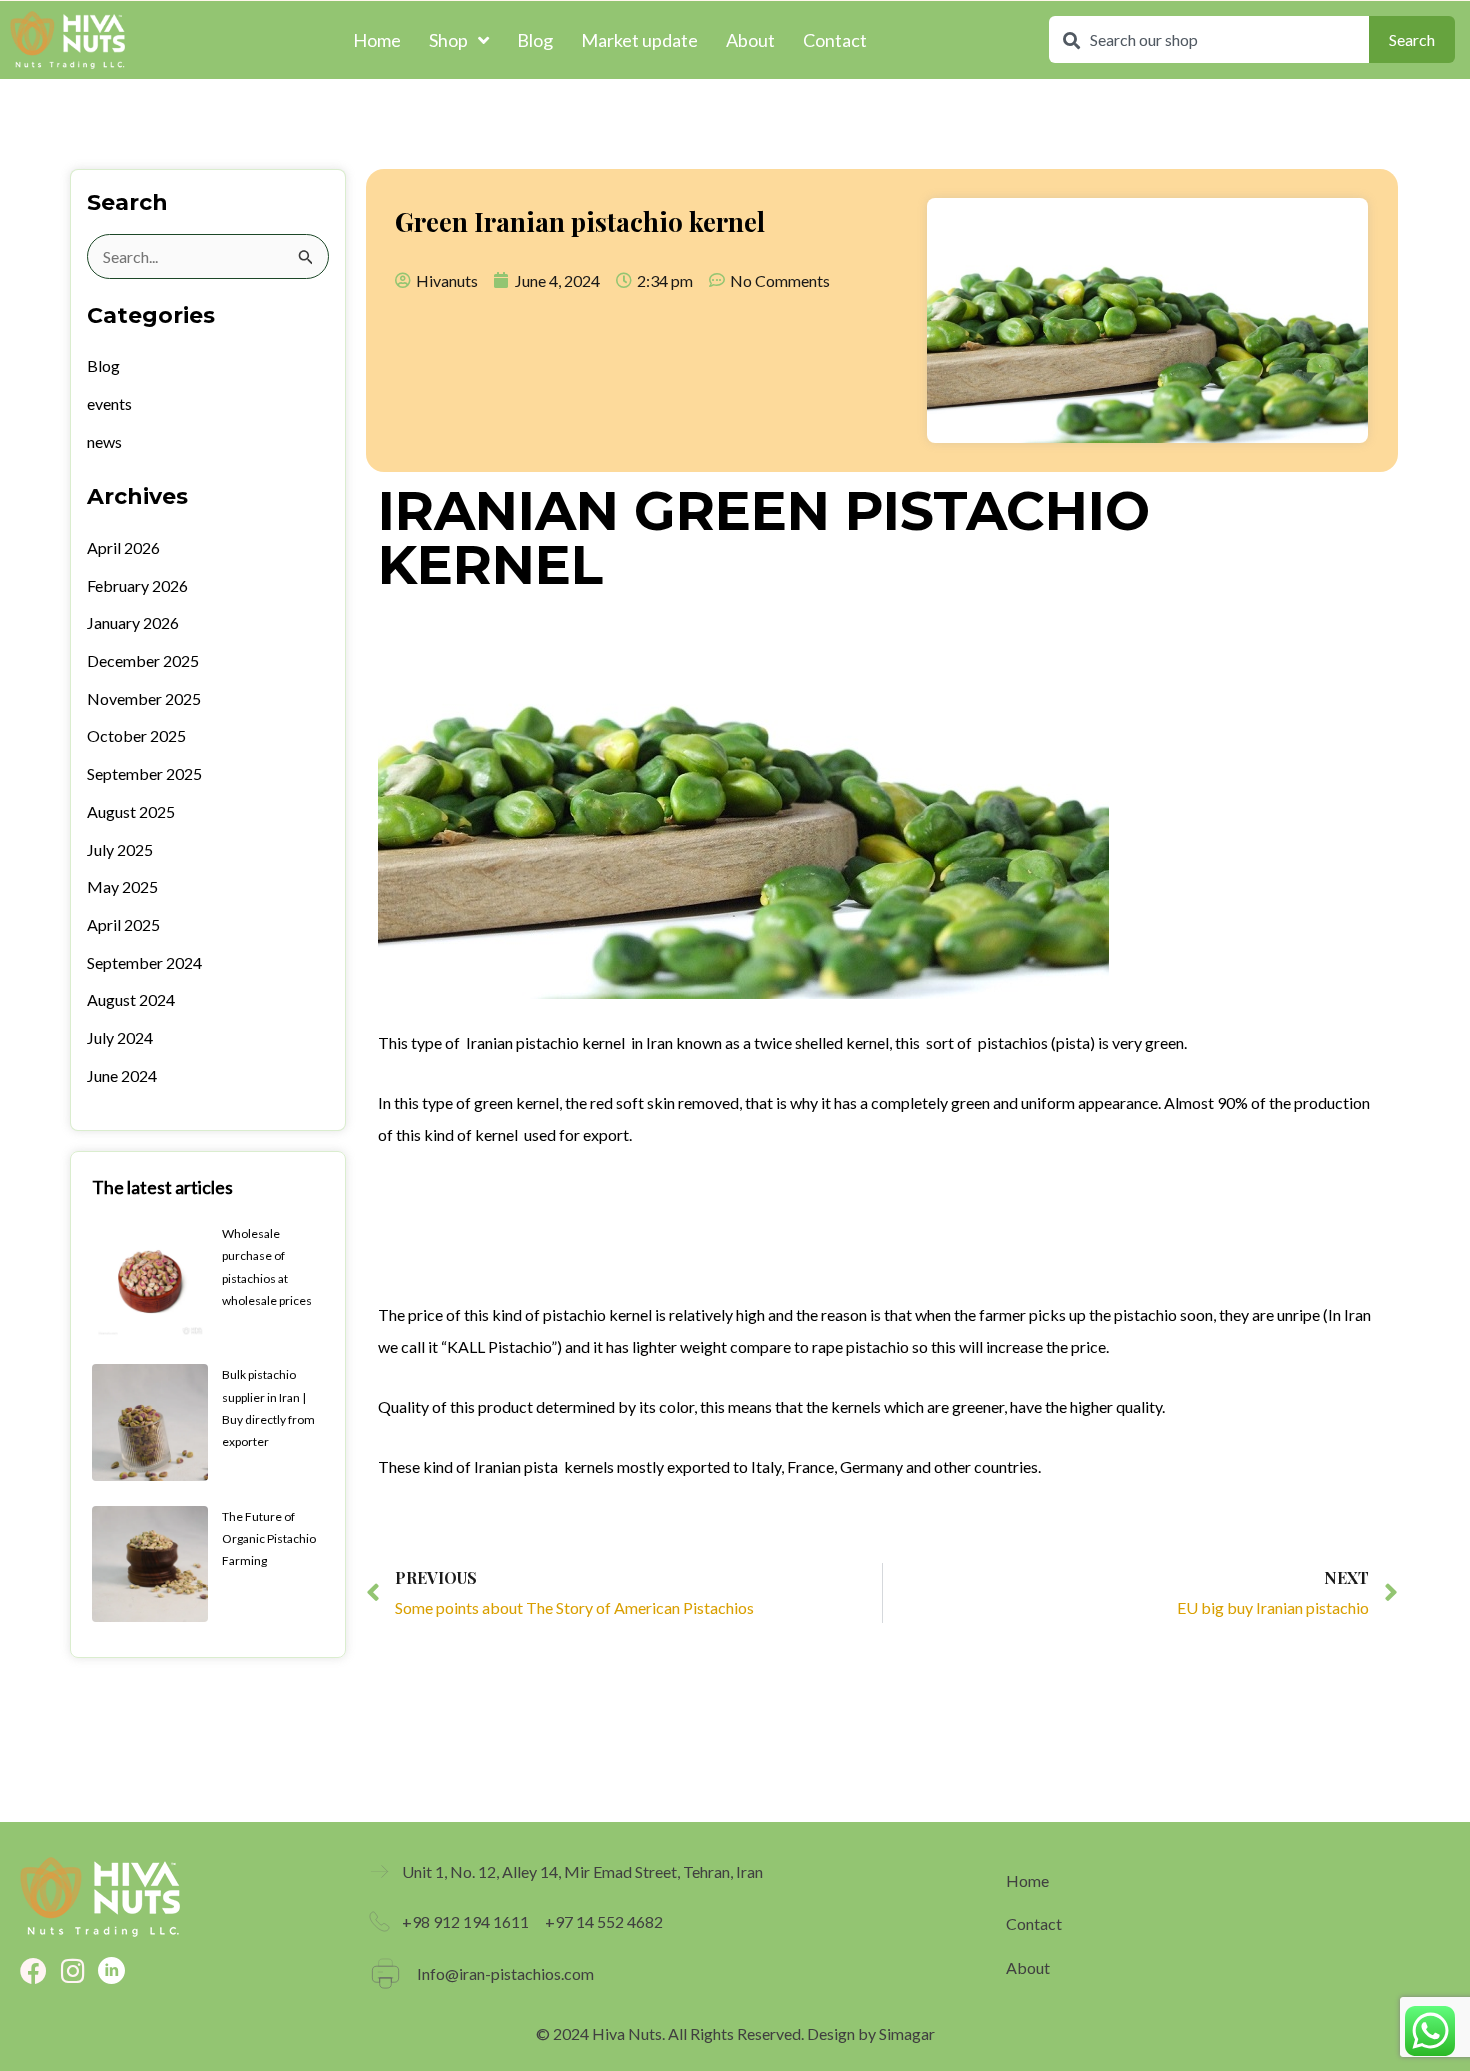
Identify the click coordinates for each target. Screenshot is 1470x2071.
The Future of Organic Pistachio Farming (269, 1539)
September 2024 (144, 962)
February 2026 (137, 585)
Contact (835, 40)
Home (377, 40)
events (109, 403)
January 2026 (133, 622)
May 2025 (122, 886)
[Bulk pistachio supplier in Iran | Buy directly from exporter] (150, 1420)
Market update (639, 40)
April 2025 (123, 924)
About (750, 40)
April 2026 (123, 547)
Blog (535, 40)
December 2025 (143, 660)
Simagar (907, 2033)
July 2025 (120, 849)
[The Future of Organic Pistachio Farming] (150, 1561)
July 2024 (120, 1037)
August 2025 (131, 811)
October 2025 (136, 735)
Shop (448, 40)
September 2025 (144, 773)
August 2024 (131, 999)
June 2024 (122, 1075)
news (104, 441)
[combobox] (1209, 39)
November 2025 (144, 698)
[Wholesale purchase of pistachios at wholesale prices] (150, 1278)
